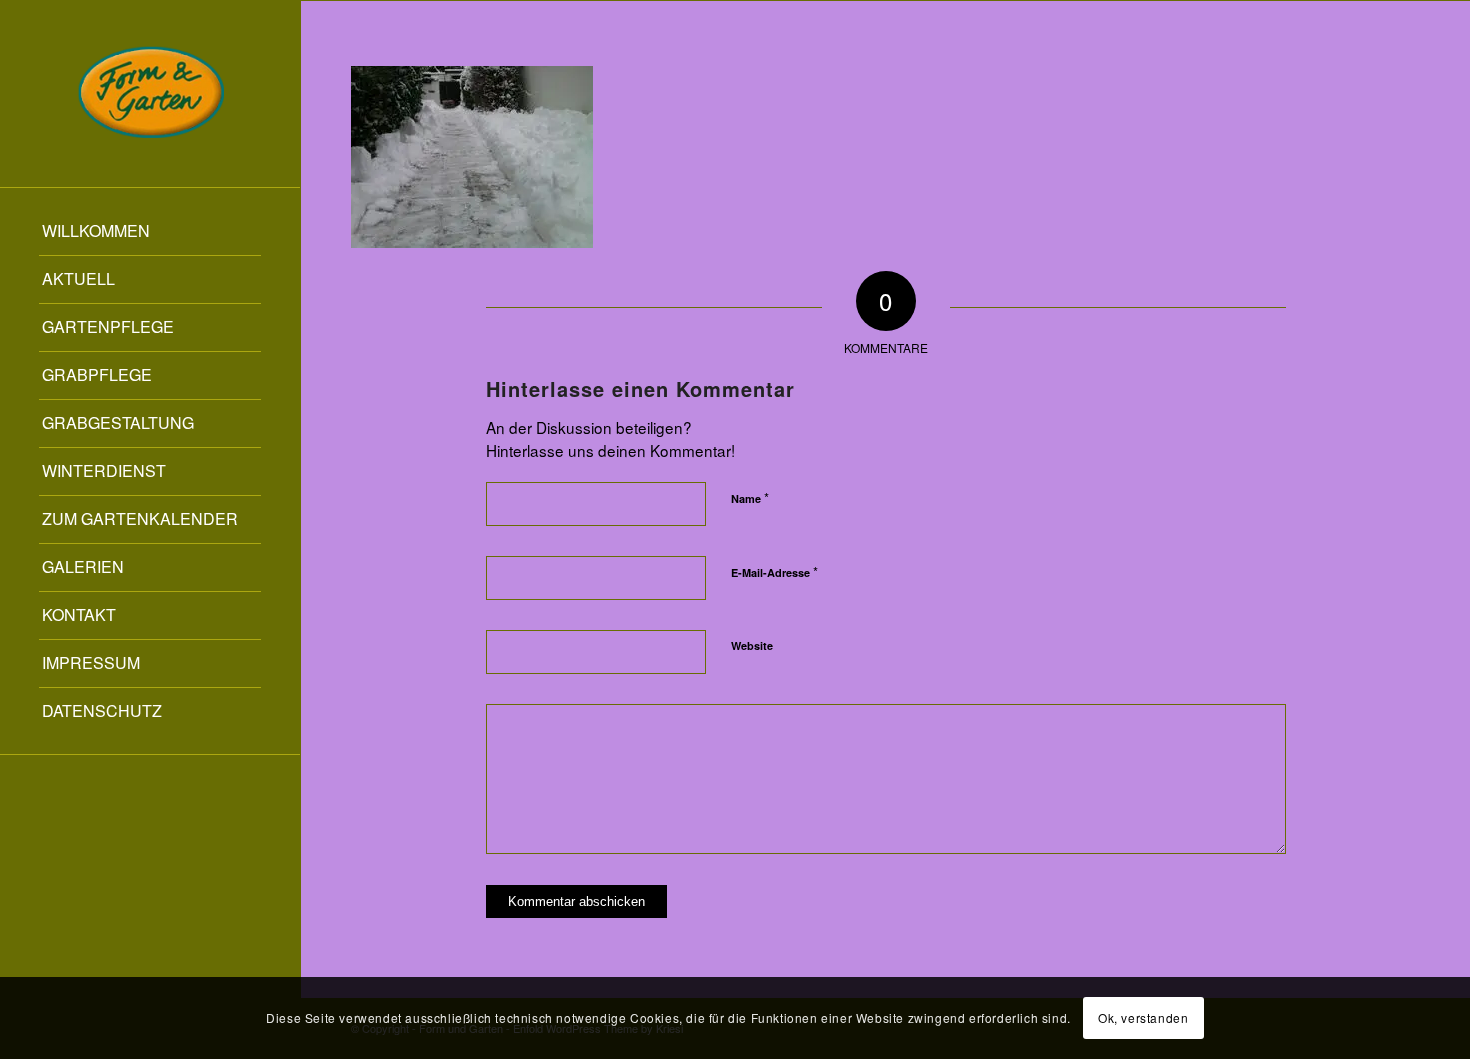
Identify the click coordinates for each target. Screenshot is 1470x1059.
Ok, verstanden (1143, 1017)
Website (752, 645)
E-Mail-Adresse (774, 571)
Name (750, 497)
